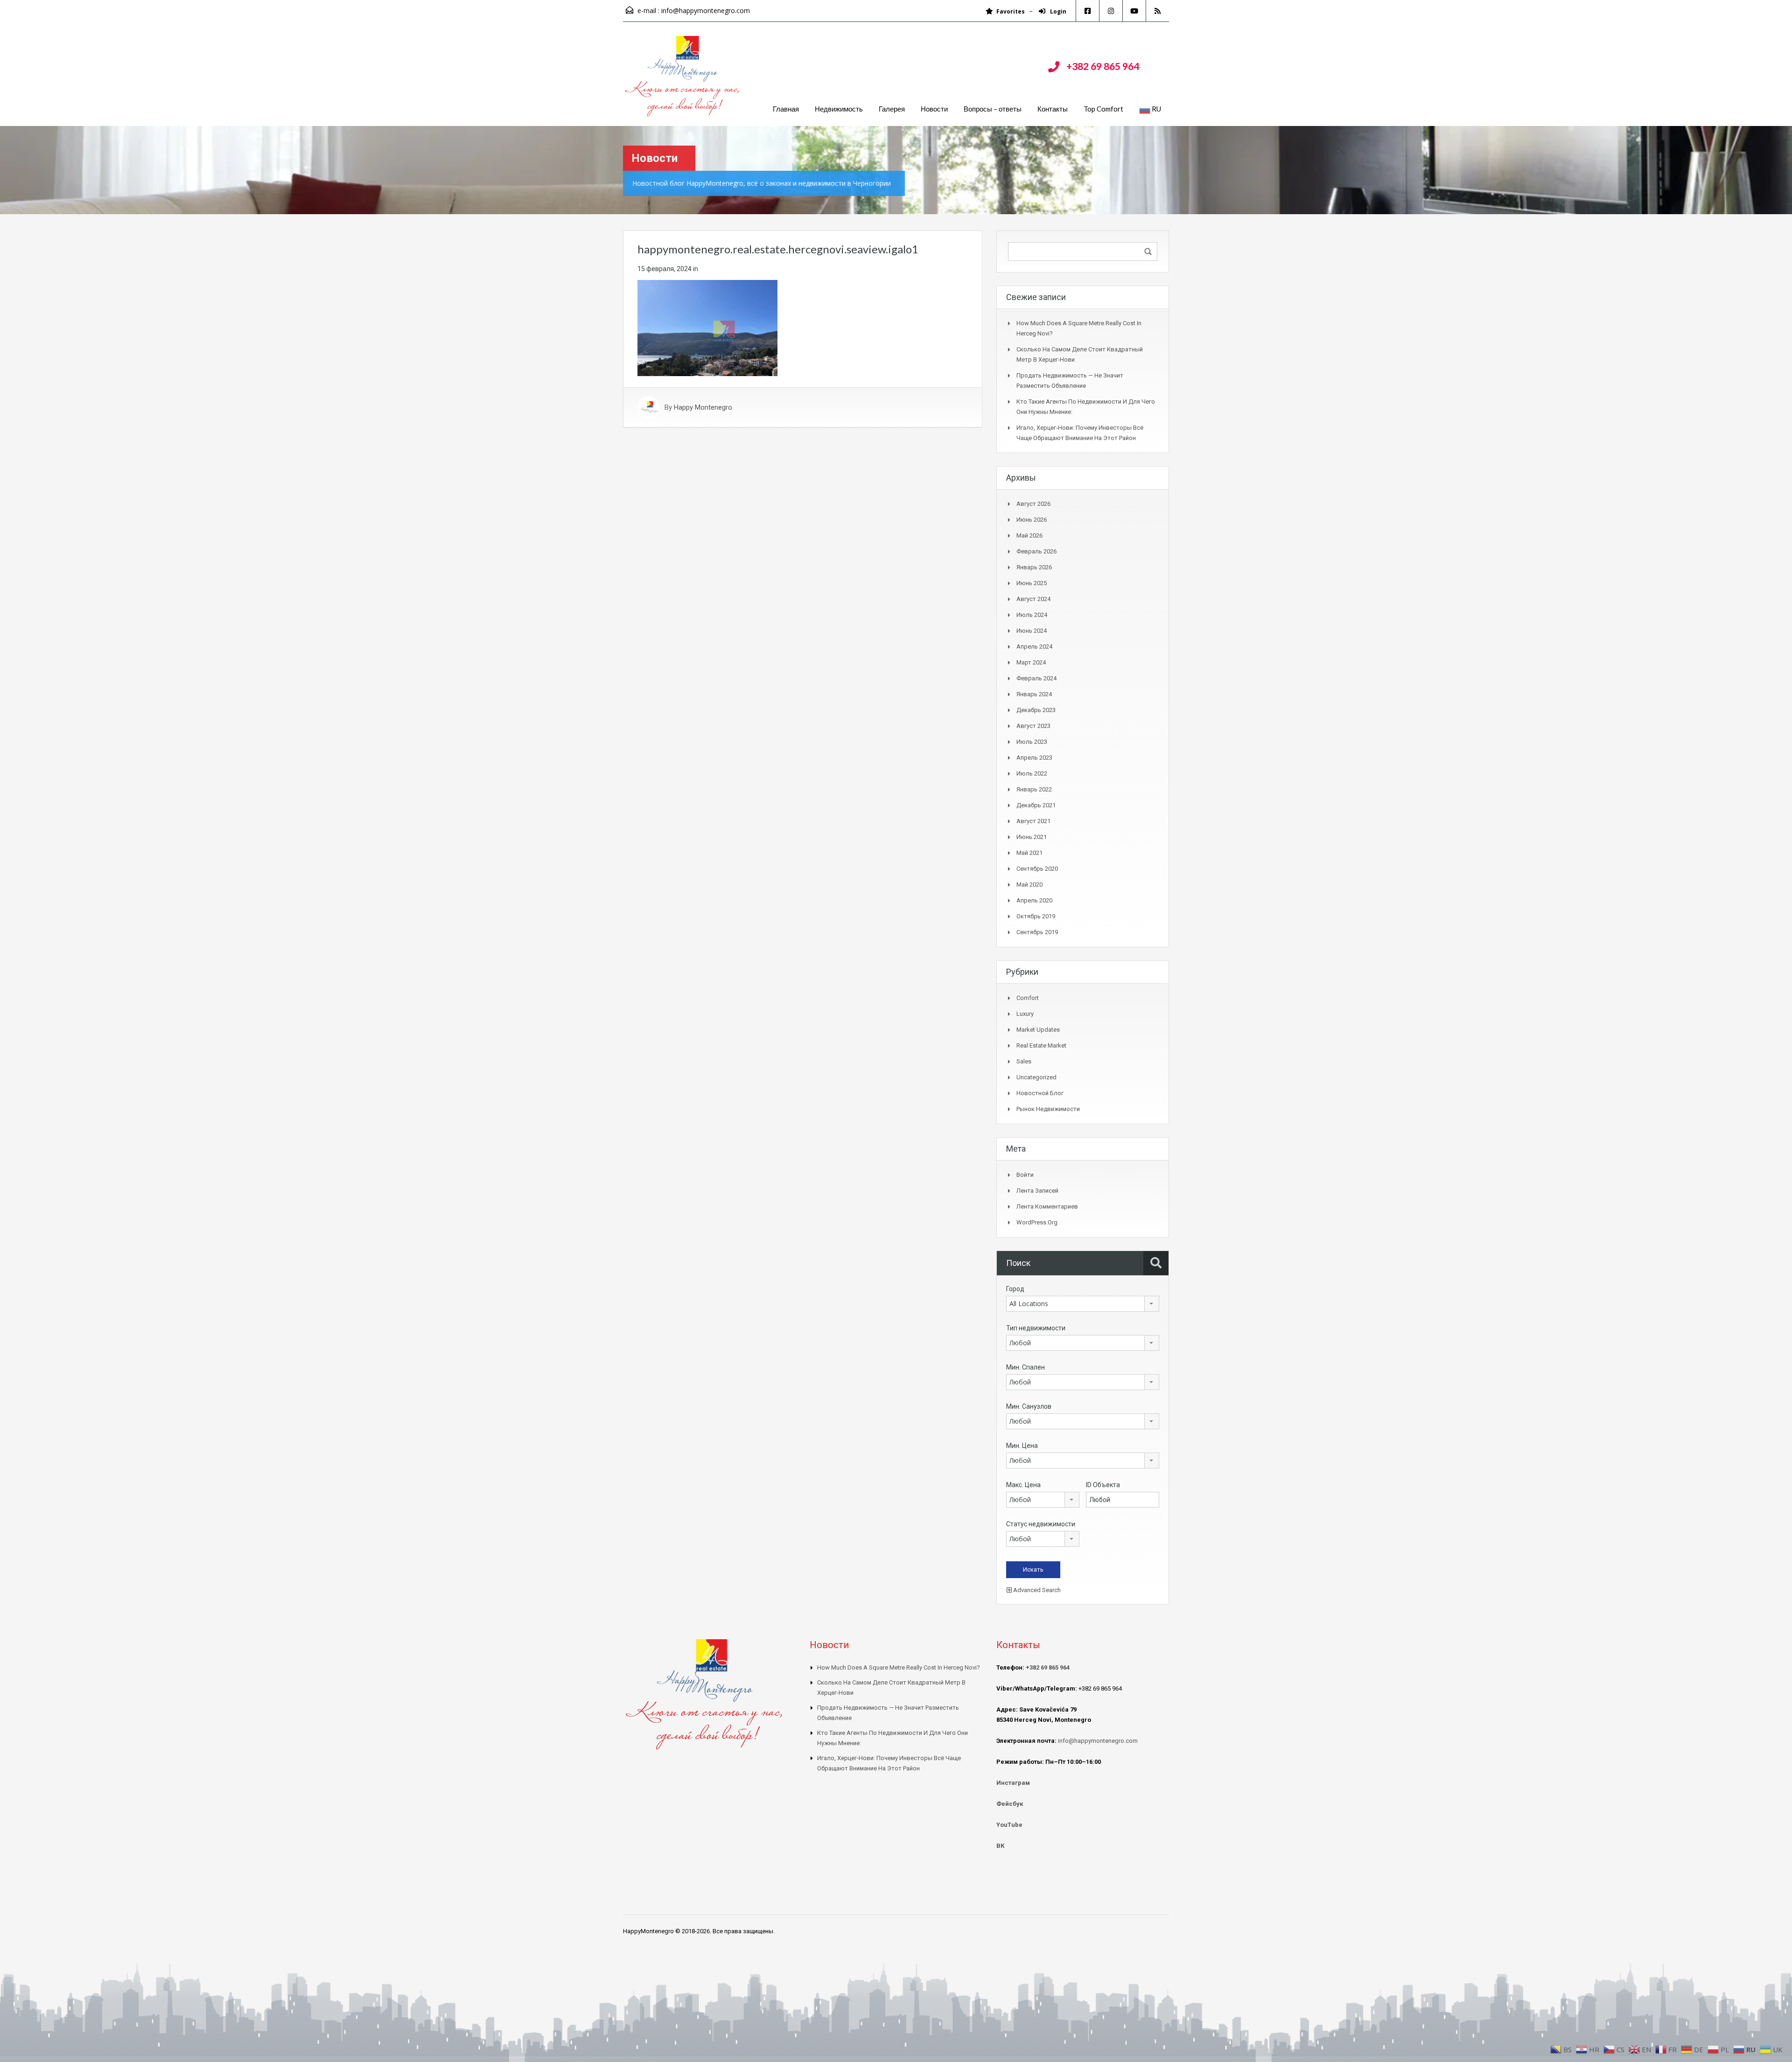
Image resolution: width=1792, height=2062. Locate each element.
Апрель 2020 (1034, 900)
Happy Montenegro (703, 407)
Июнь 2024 (1032, 631)
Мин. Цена (1022, 1446)
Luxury (1025, 1014)
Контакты (1053, 109)
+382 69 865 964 (1103, 66)
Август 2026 (1033, 504)
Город (1015, 1289)
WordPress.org (1037, 1222)
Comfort (1028, 998)
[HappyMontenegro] (684, 81)
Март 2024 (1031, 662)
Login (1057, 11)
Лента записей (1037, 1191)
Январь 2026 (1034, 567)
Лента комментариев (1047, 1206)
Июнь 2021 (1032, 837)
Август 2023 (1033, 726)
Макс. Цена (1023, 1485)
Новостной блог (1040, 1093)
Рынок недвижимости (1048, 1109)
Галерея (892, 109)
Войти (1025, 1175)
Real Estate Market (1041, 1045)
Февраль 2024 (1036, 678)
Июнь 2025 (1032, 583)
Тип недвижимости (1036, 1328)
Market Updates (1038, 1030)
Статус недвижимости (1041, 1524)
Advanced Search (1036, 1590)
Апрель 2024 (1034, 647)
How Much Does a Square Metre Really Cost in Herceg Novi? (899, 1667)
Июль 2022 (1032, 773)
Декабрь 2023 (1036, 710)
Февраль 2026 (1036, 551)
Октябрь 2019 (1036, 916)
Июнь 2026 (1032, 520)
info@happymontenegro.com (706, 10)
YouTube (1009, 1825)
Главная (786, 109)
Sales (1024, 1061)
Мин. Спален (1025, 1367)
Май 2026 (1029, 535)
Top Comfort (1103, 109)
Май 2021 (1029, 853)
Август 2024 (1033, 599)
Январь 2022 (1034, 789)
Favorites (1011, 11)
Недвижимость (839, 109)
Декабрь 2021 (1036, 805)
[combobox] (1083, 1304)
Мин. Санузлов (1029, 1406)
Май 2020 (1029, 884)
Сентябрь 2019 (1037, 932)
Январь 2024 (1034, 694)
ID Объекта (1103, 1485)
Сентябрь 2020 (1037, 869)
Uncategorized (1036, 1077)
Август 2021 (1033, 821)
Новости (934, 109)
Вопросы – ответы (993, 109)
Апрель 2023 (1034, 758)
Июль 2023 (1032, 742)
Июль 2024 (1032, 615)
